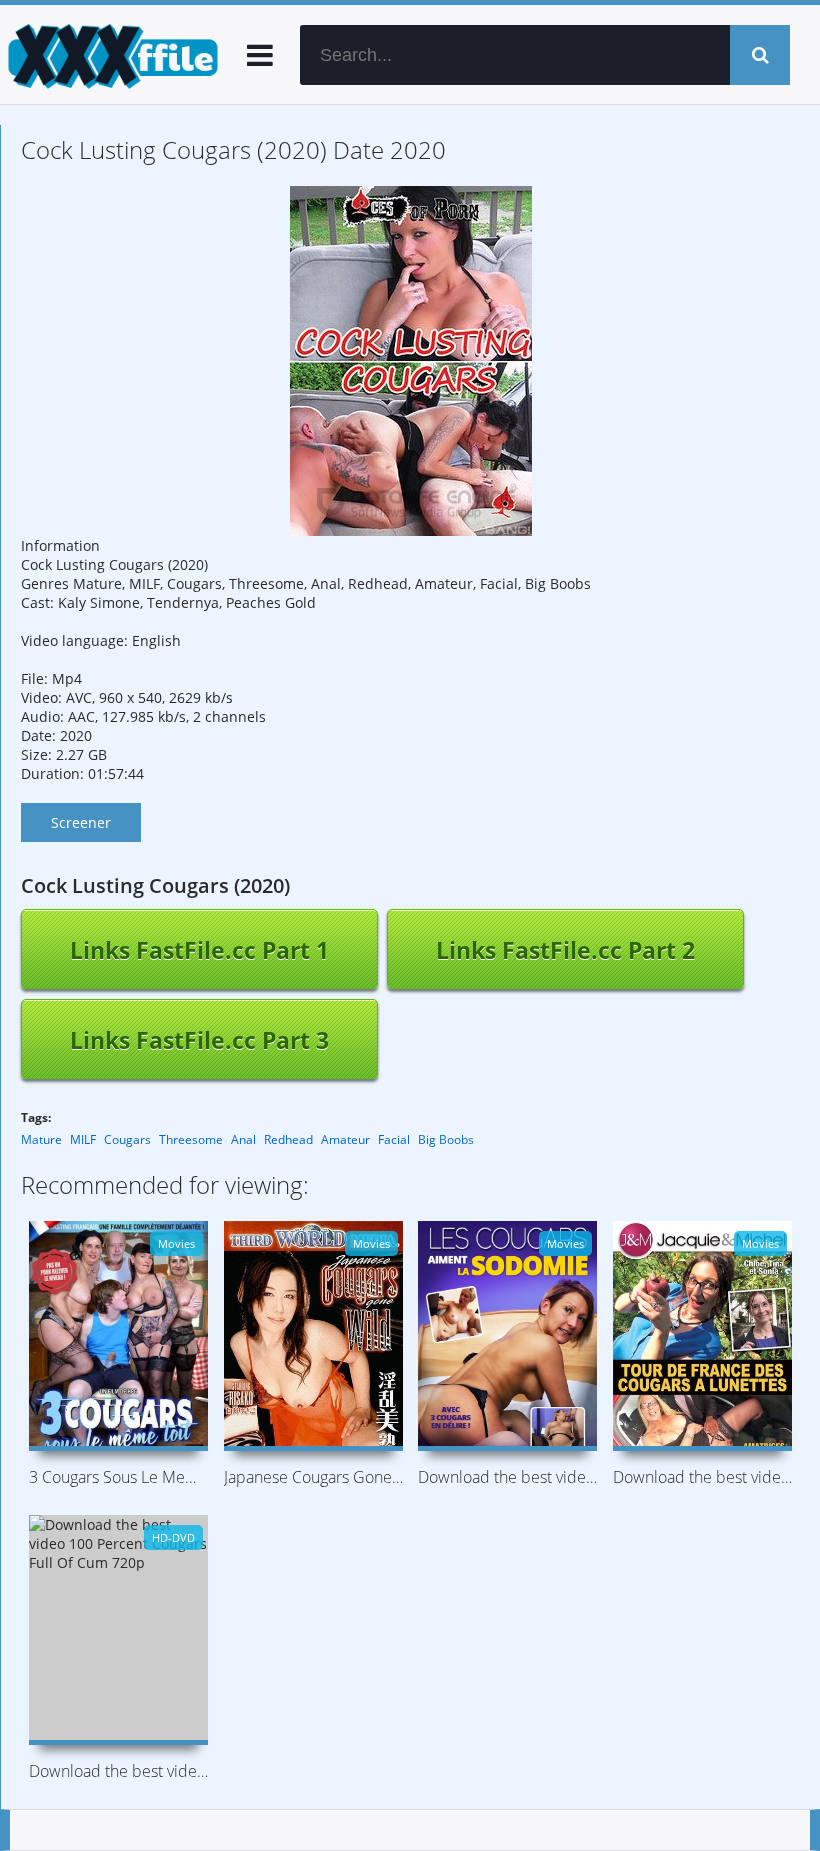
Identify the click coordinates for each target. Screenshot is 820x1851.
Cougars (127, 1139)
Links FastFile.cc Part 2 (565, 950)
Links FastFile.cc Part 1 (199, 950)
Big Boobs (446, 1139)
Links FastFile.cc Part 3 (199, 1040)
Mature (41, 1139)
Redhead (288, 1139)
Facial (394, 1139)
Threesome (191, 1139)
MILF (83, 1139)
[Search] (760, 55)
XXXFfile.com (110, 55)
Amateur (345, 1139)
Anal (243, 1139)
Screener (81, 822)
